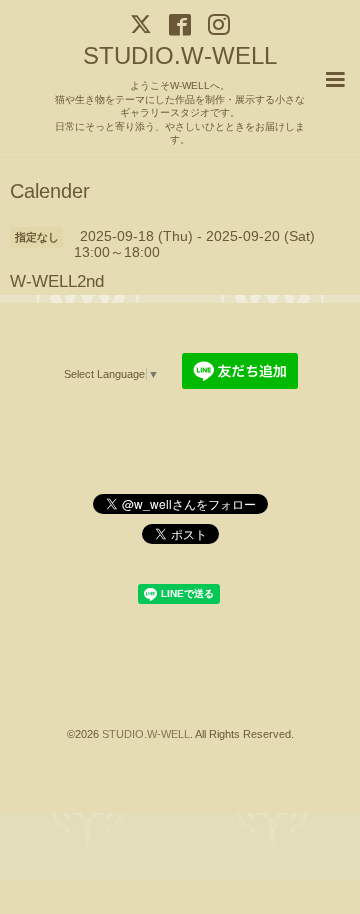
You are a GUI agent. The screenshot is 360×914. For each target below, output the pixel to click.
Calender (50, 192)
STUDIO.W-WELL (180, 55)
